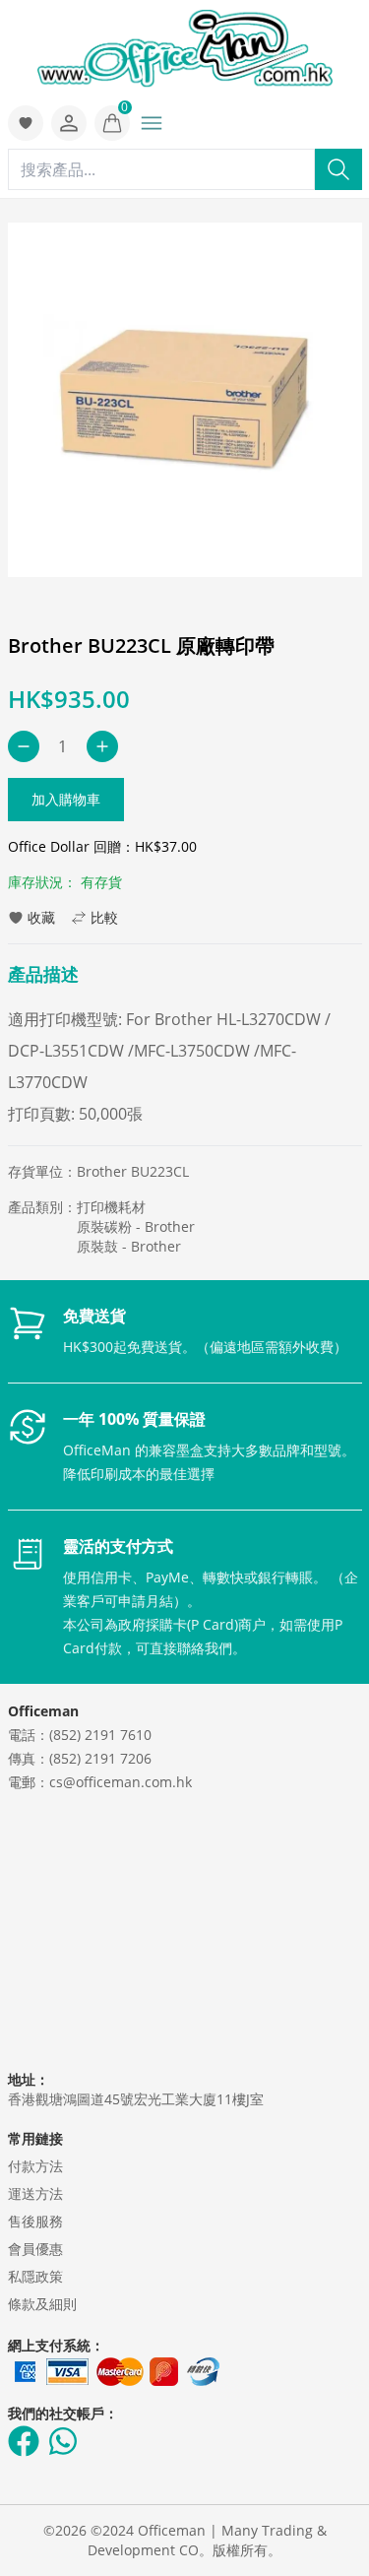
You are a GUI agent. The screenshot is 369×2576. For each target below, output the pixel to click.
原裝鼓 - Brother (129, 1246)
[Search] (338, 169)
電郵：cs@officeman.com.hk (100, 1782)
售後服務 (35, 2221)
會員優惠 (35, 2249)
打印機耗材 (111, 1207)
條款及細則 (42, 2304)
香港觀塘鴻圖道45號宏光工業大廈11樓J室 (136, 2099)
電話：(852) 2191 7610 (80, 1735)
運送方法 (35, 2193)
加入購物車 (66, 799)
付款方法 (35, 2166)
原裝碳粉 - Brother (136, 1226)
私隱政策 (35, 2276)
